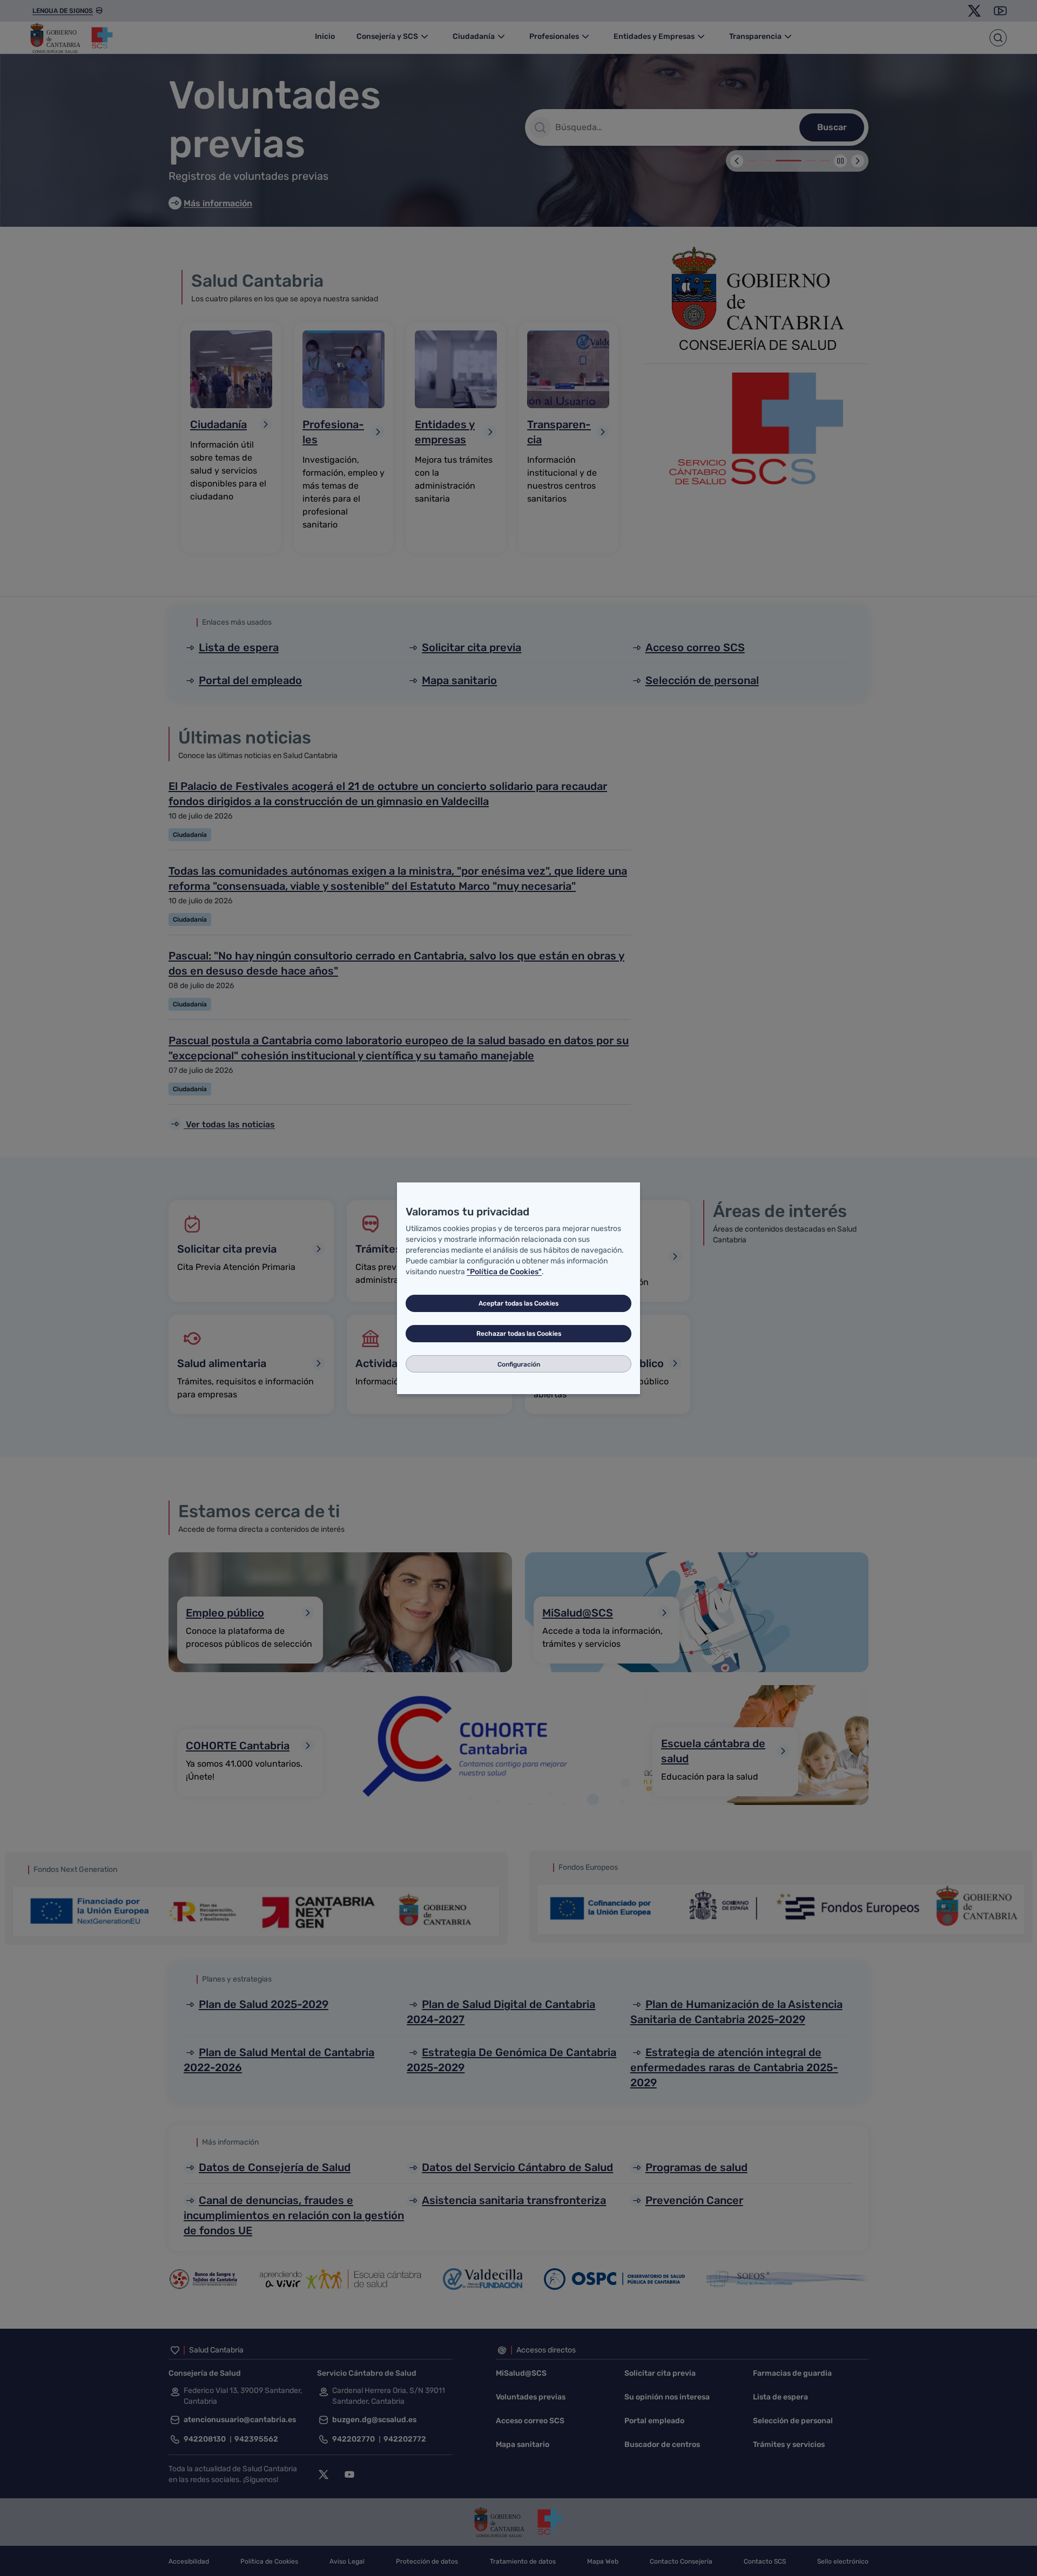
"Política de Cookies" (504, 1272)
